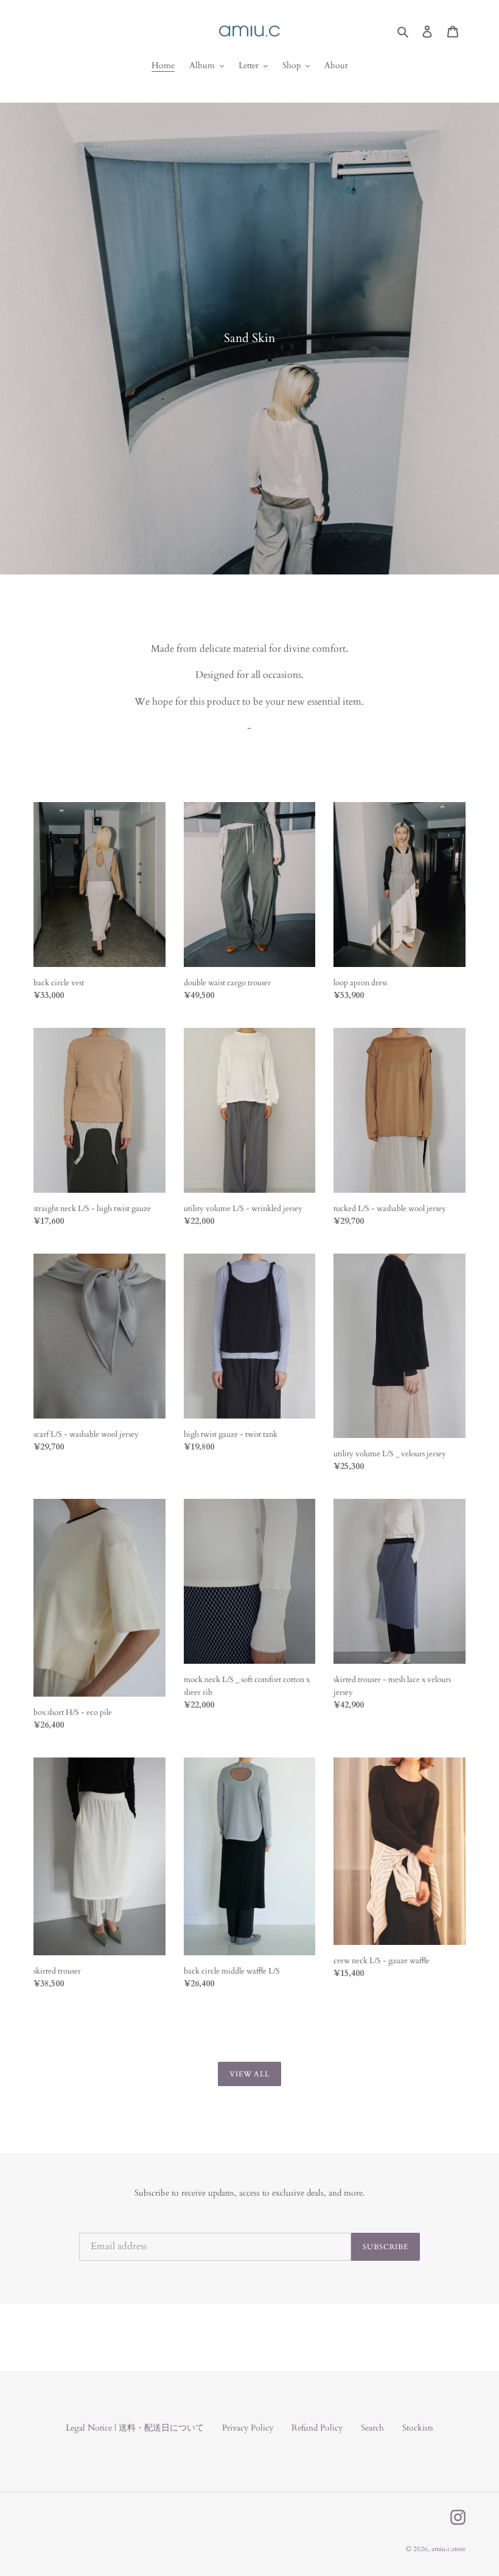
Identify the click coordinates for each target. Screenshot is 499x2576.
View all (250, 2074)
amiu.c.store (448, 2549)
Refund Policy (317, 2428)
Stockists (418, 2428)
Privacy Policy (248, 2428)
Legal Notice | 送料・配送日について (135, 2428)
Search (372, 2428)
